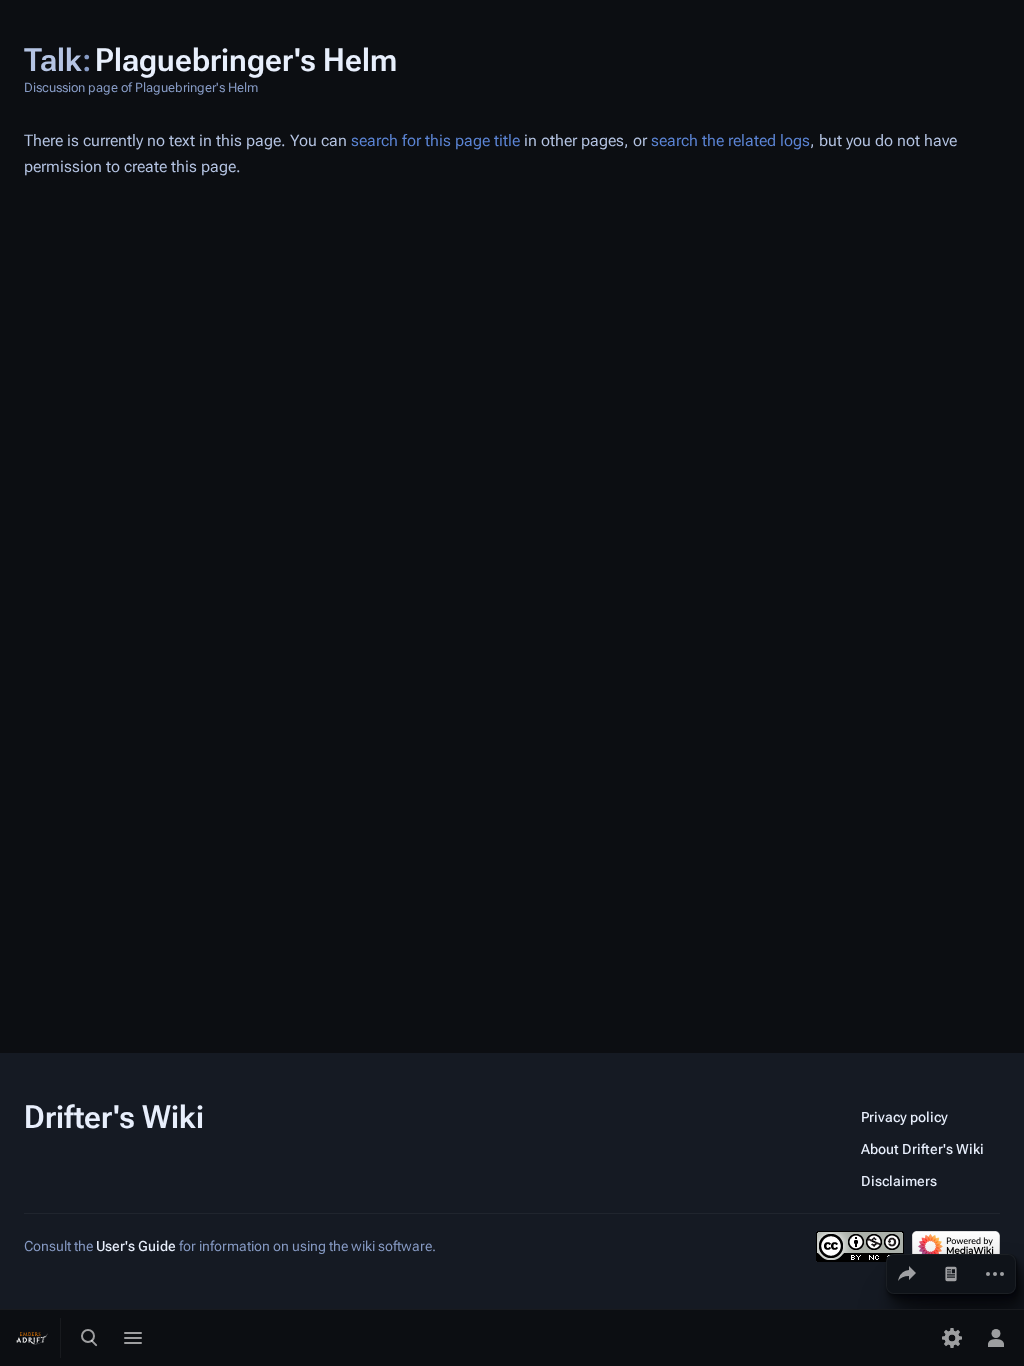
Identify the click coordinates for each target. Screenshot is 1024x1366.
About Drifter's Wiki (922, 1149)
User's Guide (136, 1246)
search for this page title (435, 140)
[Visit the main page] (32, 1338)
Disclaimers (899, 1181)
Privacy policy (904, 1117)
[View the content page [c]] (951, 1274)
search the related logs (730, 140)
